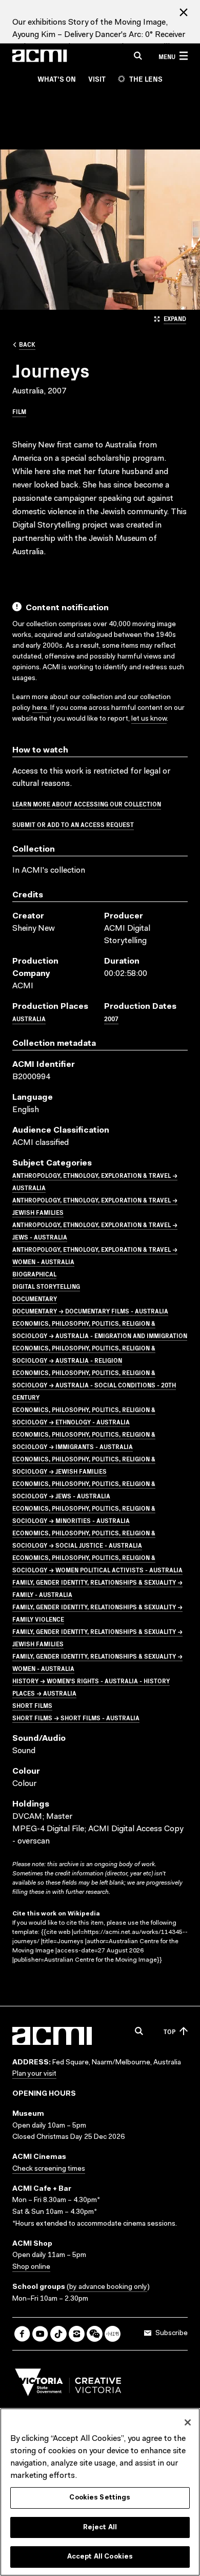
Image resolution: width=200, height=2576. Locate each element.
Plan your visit (34, 2074)
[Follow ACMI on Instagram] (77, 2334)
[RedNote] (113, 2334)
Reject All (100, 2527)
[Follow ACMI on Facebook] (22, 2334)
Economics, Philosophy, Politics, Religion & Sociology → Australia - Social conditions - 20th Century (94, 1385)
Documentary (35, 1298)
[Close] (188, 2422)
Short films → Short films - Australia (76, 1717)
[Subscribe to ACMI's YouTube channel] (40, 2334)
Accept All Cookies (100, 2557)
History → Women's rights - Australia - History (91, 1680)
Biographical (34, 1274)
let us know (149, 719)
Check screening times (49, 2169)
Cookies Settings (100, 2498)
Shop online (31, 2267)
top (169, 2031)
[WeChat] (95, 2334)
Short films (32, 1705)
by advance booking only (108, 2287)
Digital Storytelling (46, 1286)
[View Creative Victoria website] (68, 2385)
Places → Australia (44, 1693)
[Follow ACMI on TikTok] (58, 2334)
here (40, 708)
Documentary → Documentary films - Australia (90, 1311)
